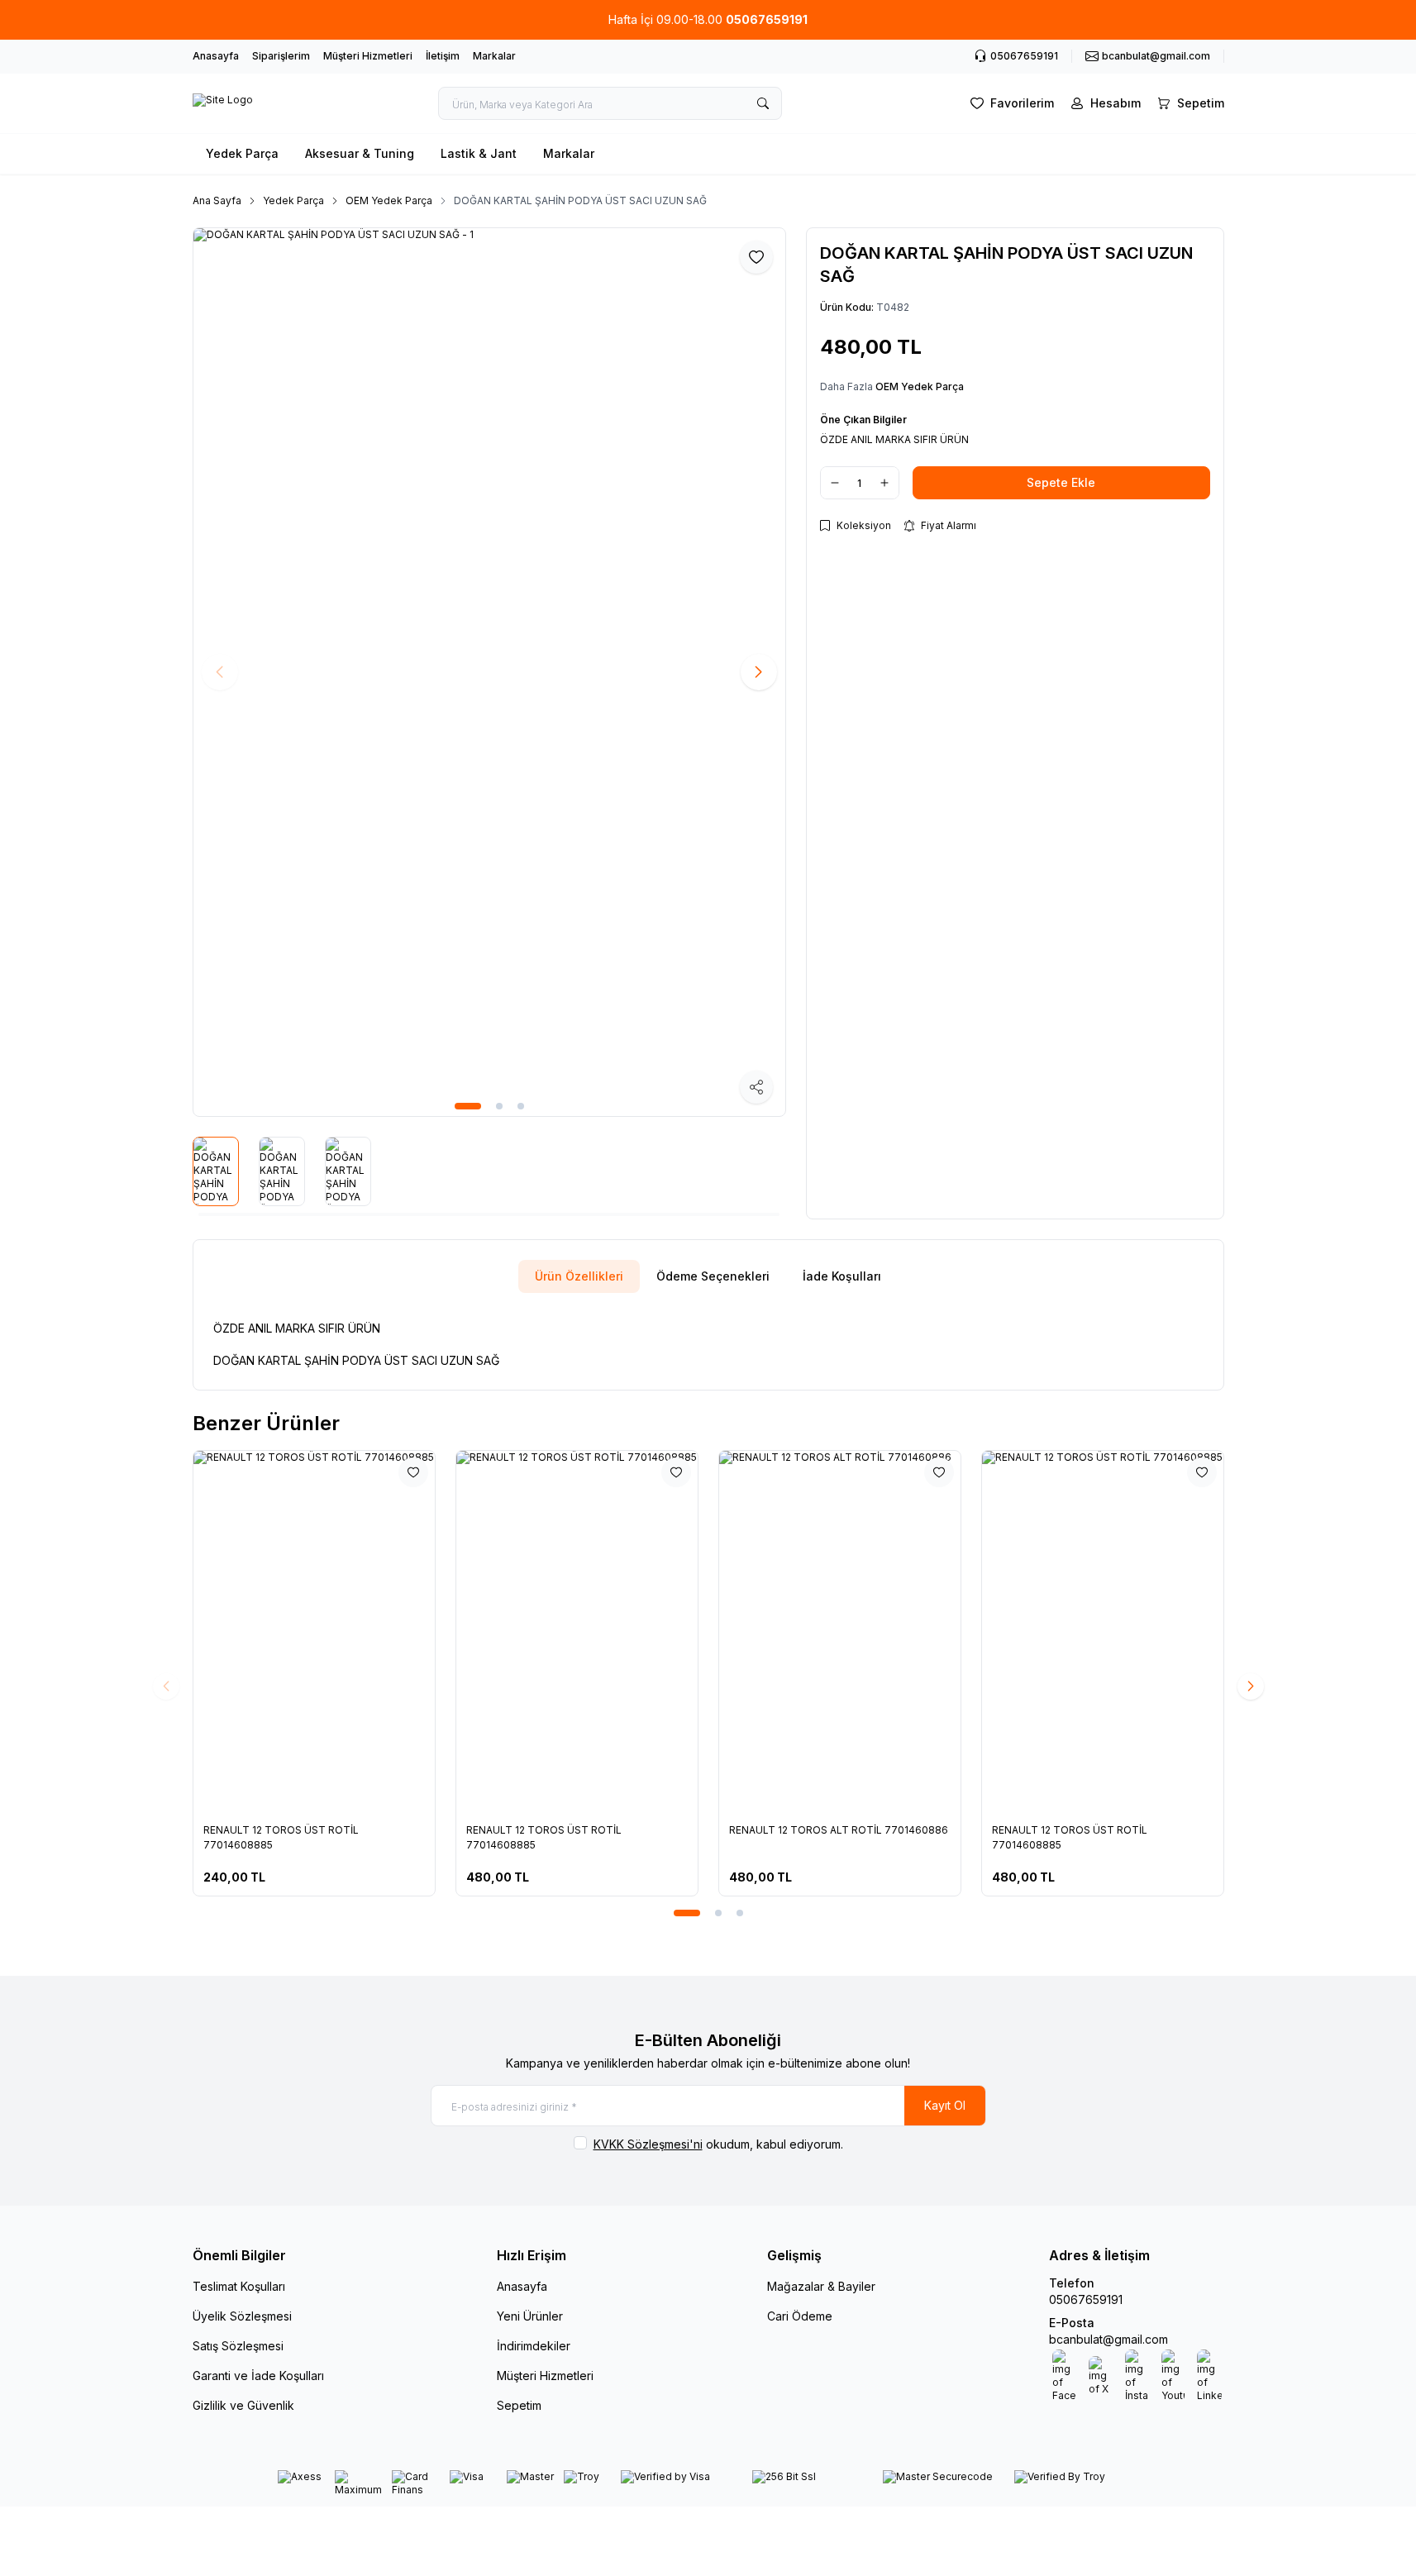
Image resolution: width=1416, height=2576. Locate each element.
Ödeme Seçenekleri (713, 1276)
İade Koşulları (842, 1276)
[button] (468, 1106)
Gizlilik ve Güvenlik (243, 2405)
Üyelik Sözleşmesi (242, 2316)
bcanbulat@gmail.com (1108, 2339)
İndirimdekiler (534, 2346)
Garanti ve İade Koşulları (258, 2376)
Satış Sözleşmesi (238, 2346)
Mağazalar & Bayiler (821, 2286)
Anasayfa (216, 56)
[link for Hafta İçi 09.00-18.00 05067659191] (708, 20)
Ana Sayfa (217, 200)
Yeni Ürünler (530, 2316)
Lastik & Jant (479, 153)
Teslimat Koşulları (239, 2286)
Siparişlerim (281, 56)
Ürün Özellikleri (579, 1276)
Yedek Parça (242, 153)
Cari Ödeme (800, 2316)
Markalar (494, 56)
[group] (489, 672)
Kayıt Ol (945, 2105)
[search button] (763, 103)
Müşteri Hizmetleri (368, 56)
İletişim (443, 56)
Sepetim (519, 2405)
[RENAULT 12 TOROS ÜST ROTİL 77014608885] (314, 1632)
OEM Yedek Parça (389, 200)
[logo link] (223, 103)
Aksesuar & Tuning (360, 153)
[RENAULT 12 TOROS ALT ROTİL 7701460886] (840, 1632)
